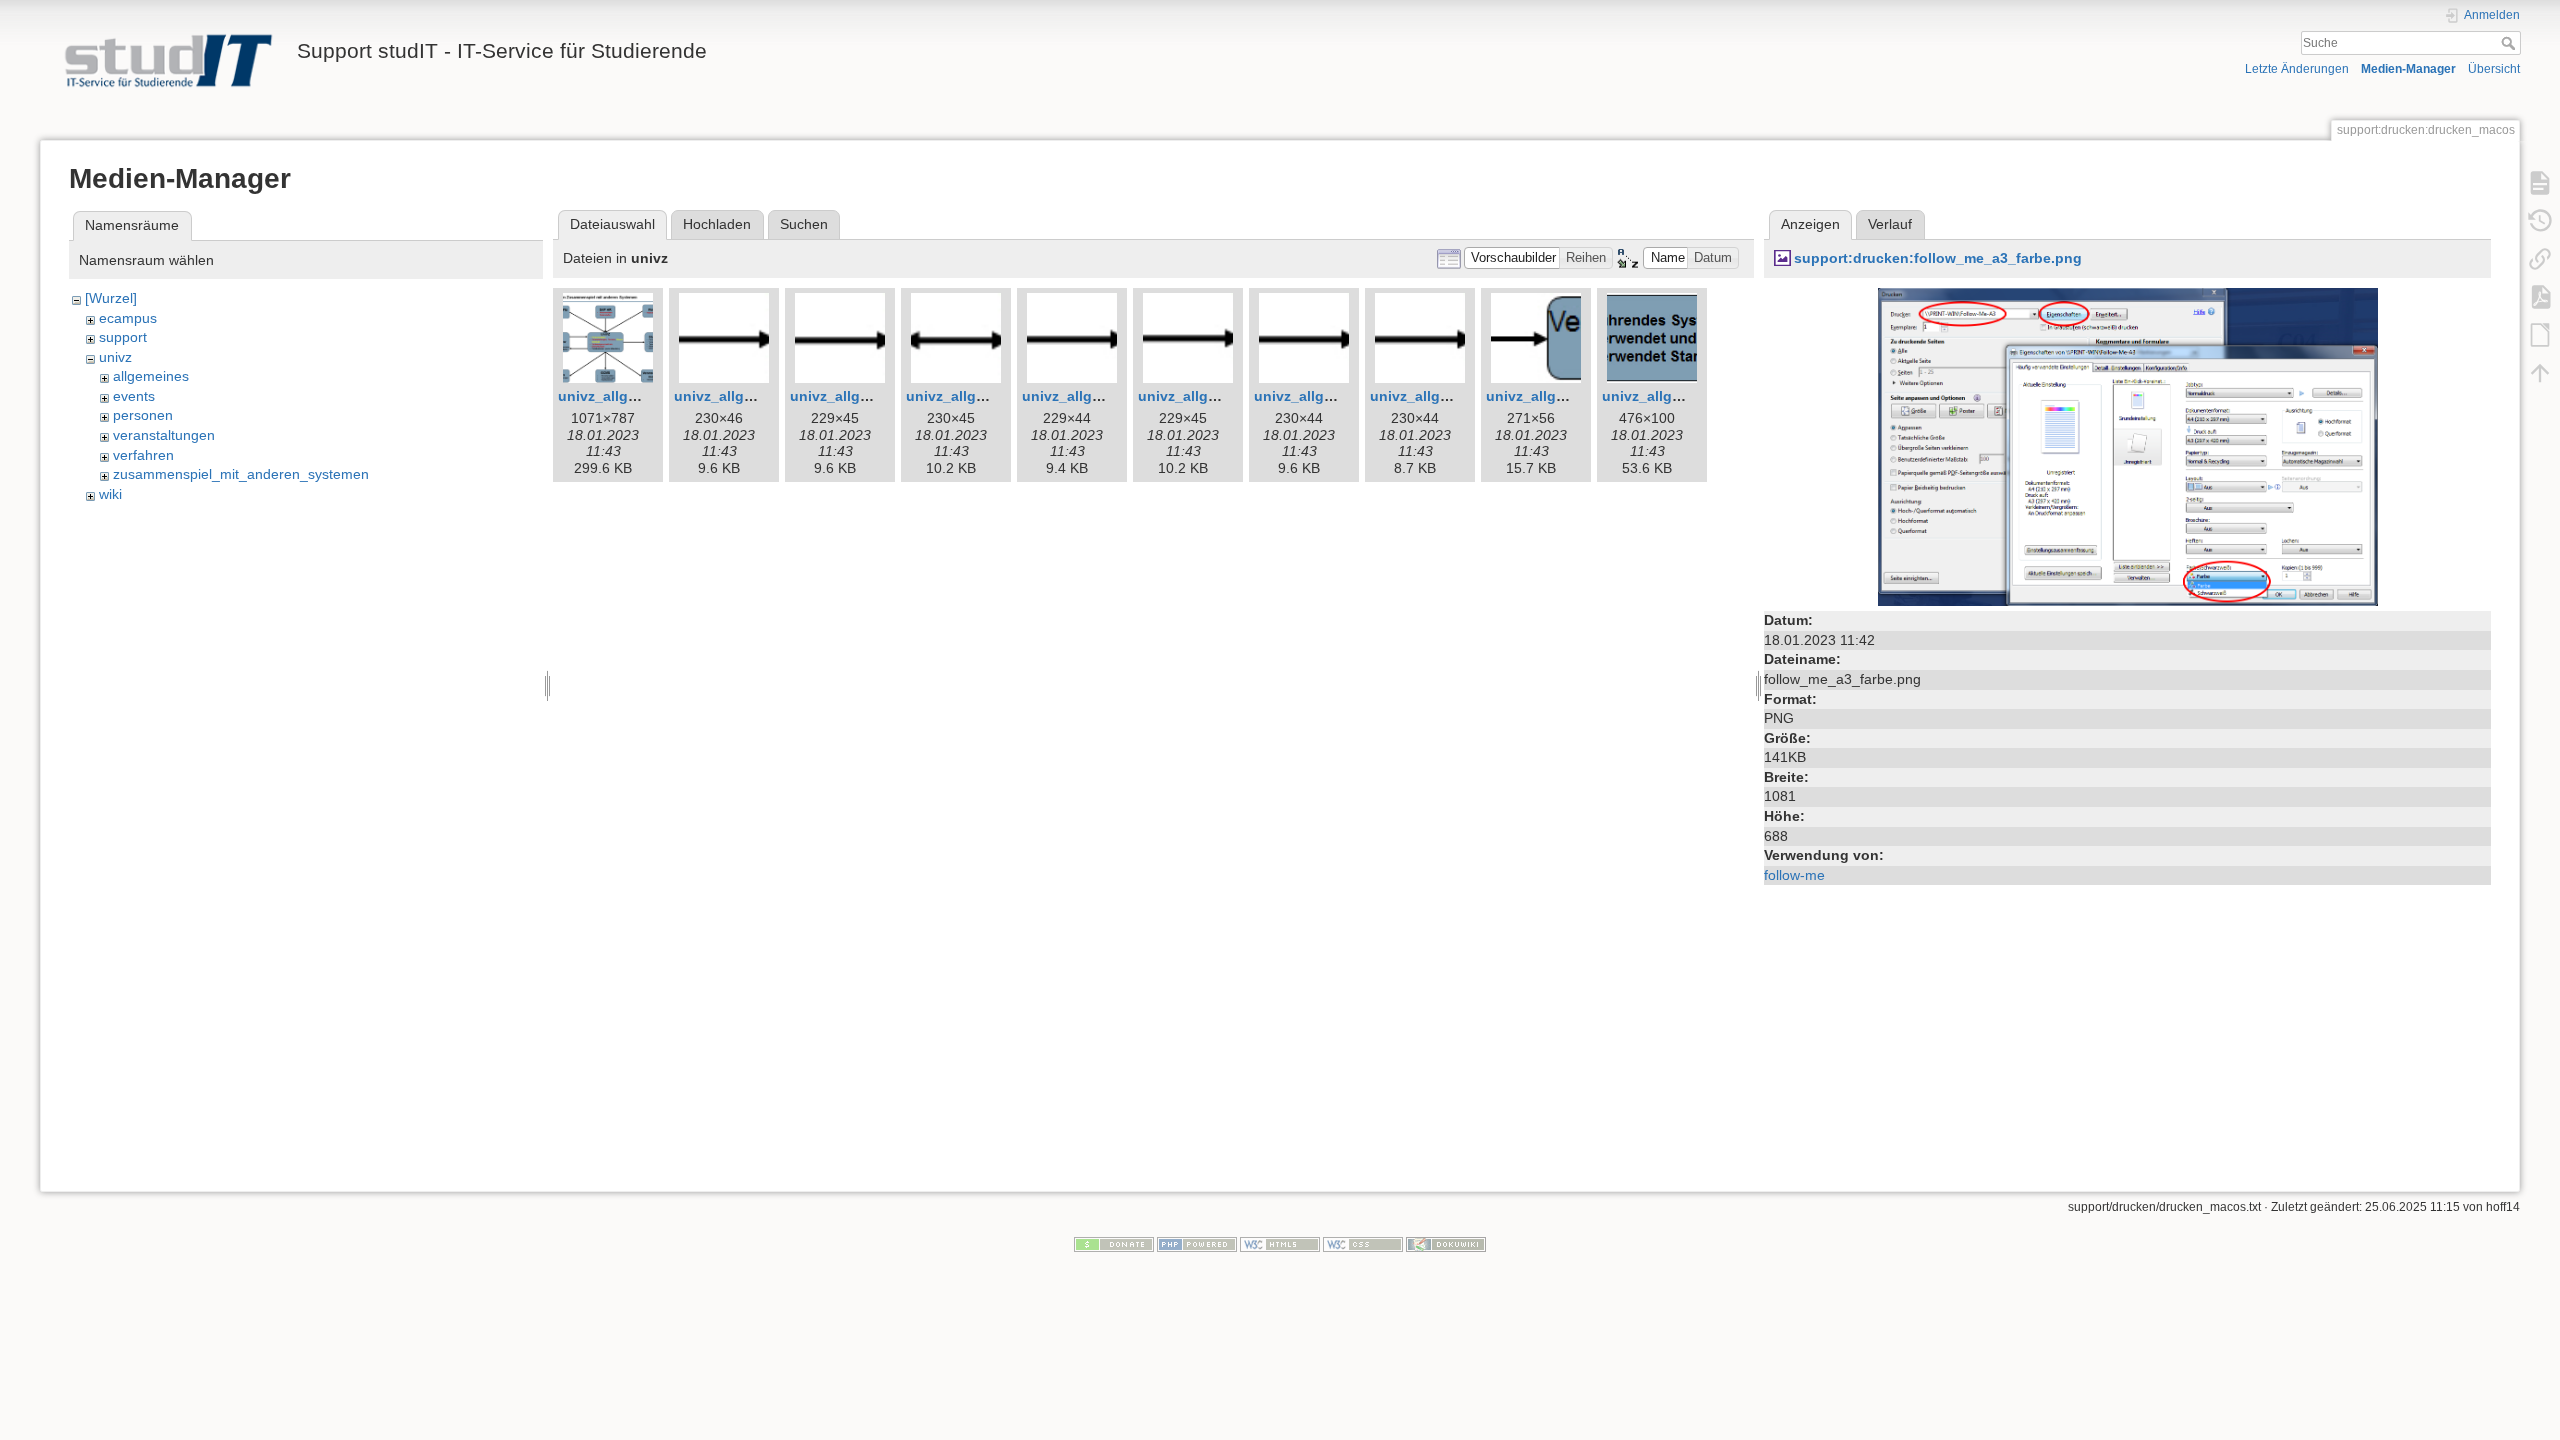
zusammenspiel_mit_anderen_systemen (241, 474)
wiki (110, 494)
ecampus (128, 318)
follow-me (1794, 875)
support (123, 337)
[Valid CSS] (1363, 1244)
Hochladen (717, 224)
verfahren (143, 455)
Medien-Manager (2408, 69)
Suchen (804, 224)
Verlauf (1890, 224)
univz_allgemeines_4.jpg (758, 396)
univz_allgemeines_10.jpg (1458, 396)
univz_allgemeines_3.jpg (642, 396)
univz (115, 357)
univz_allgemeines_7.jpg (1106, 396)
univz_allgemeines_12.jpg (1690, 396)
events (134, 396)
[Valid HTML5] (1280, 1244)
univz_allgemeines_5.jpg (874, 396)
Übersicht (2494, 69)
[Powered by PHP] (1197, 1244)
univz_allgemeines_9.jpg (1338, 396)
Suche (2510, 43)
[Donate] (1114, 1244)
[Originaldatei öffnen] (2128, 446)
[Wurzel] (111, 298)
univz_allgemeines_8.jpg (1222, 396)
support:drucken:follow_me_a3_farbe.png (1938, 258)
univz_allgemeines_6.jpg (990, 396)
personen (143, 415)
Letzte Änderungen (2297, 69)
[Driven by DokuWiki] (1446, 1244)
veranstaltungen (164, 435)
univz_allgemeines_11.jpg (1574, 396)
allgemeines (151, 376)
